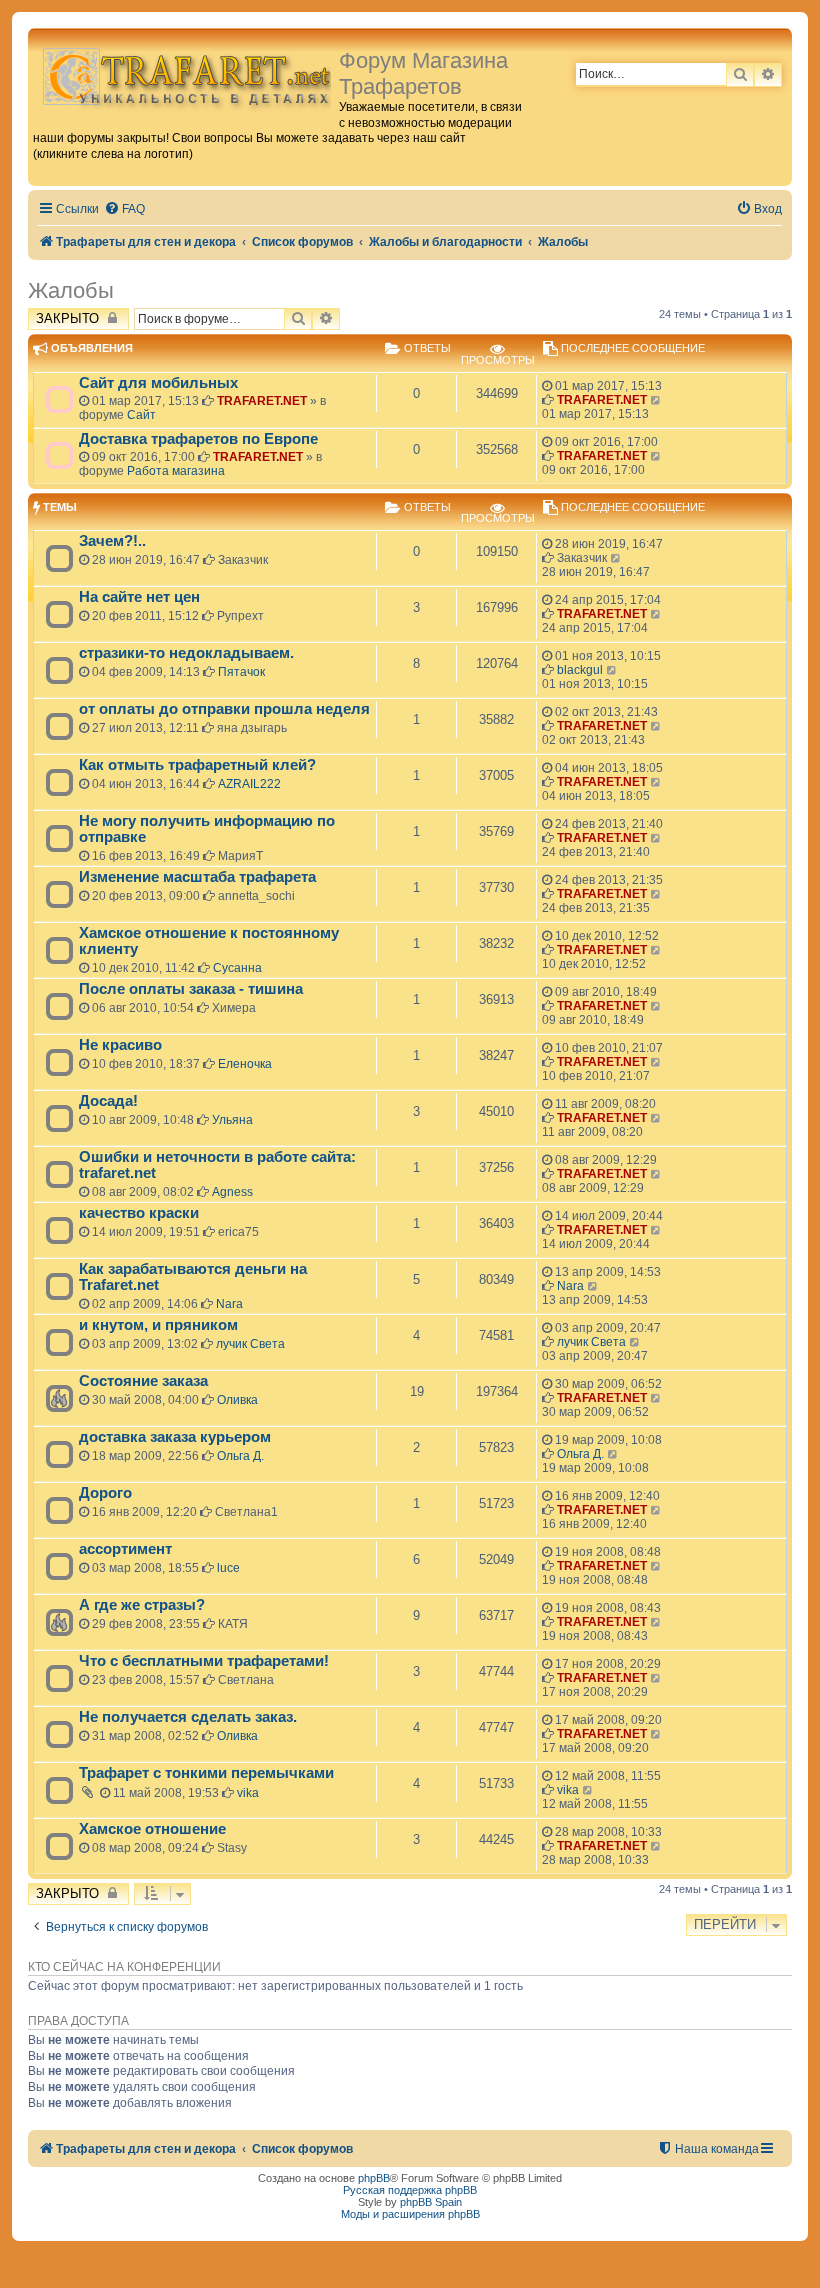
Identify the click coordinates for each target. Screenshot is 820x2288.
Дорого (105, 1493)
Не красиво (120, 1045)
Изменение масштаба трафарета (197, 877)
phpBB (374, 2178)
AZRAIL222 (249, 784)
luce (228, 1568)
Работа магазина (176, 471)
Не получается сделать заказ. (188, 1717)
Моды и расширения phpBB (410, 2214)
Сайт (141, 415)
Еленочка (245, 1064)
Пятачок (241, 672)
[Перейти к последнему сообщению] (656, 400)
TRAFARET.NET (262, 401)
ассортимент (125, 1549)
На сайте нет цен (139, 597)
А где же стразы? (142, 1605)
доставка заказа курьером (175, 1437)
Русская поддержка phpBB (410, 2190)
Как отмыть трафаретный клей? (197, 765)
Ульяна (232, 1120)
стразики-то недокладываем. (186, 653)
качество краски (139, 1213)
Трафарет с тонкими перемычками (206, 1773)
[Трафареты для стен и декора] (186, 75)
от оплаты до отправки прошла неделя (224, 709)
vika (248, 1793)
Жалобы (71, 290)
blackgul (580, 670)
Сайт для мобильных (158, 383)
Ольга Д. (240, 1456)
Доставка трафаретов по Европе (198, 439)
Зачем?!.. (112, 541)
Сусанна (237, 968)
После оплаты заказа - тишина (191, 989)
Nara (229, 1304)
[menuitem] (124, 209)
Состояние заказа (143, 1381)
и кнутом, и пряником (158, 1325)
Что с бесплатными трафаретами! (204, 1661)
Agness (232, 1192)
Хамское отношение (152, 1829)
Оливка (237, 1400)
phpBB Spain (431, 2202)
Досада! (108, 1101)
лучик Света (250, 1344)
